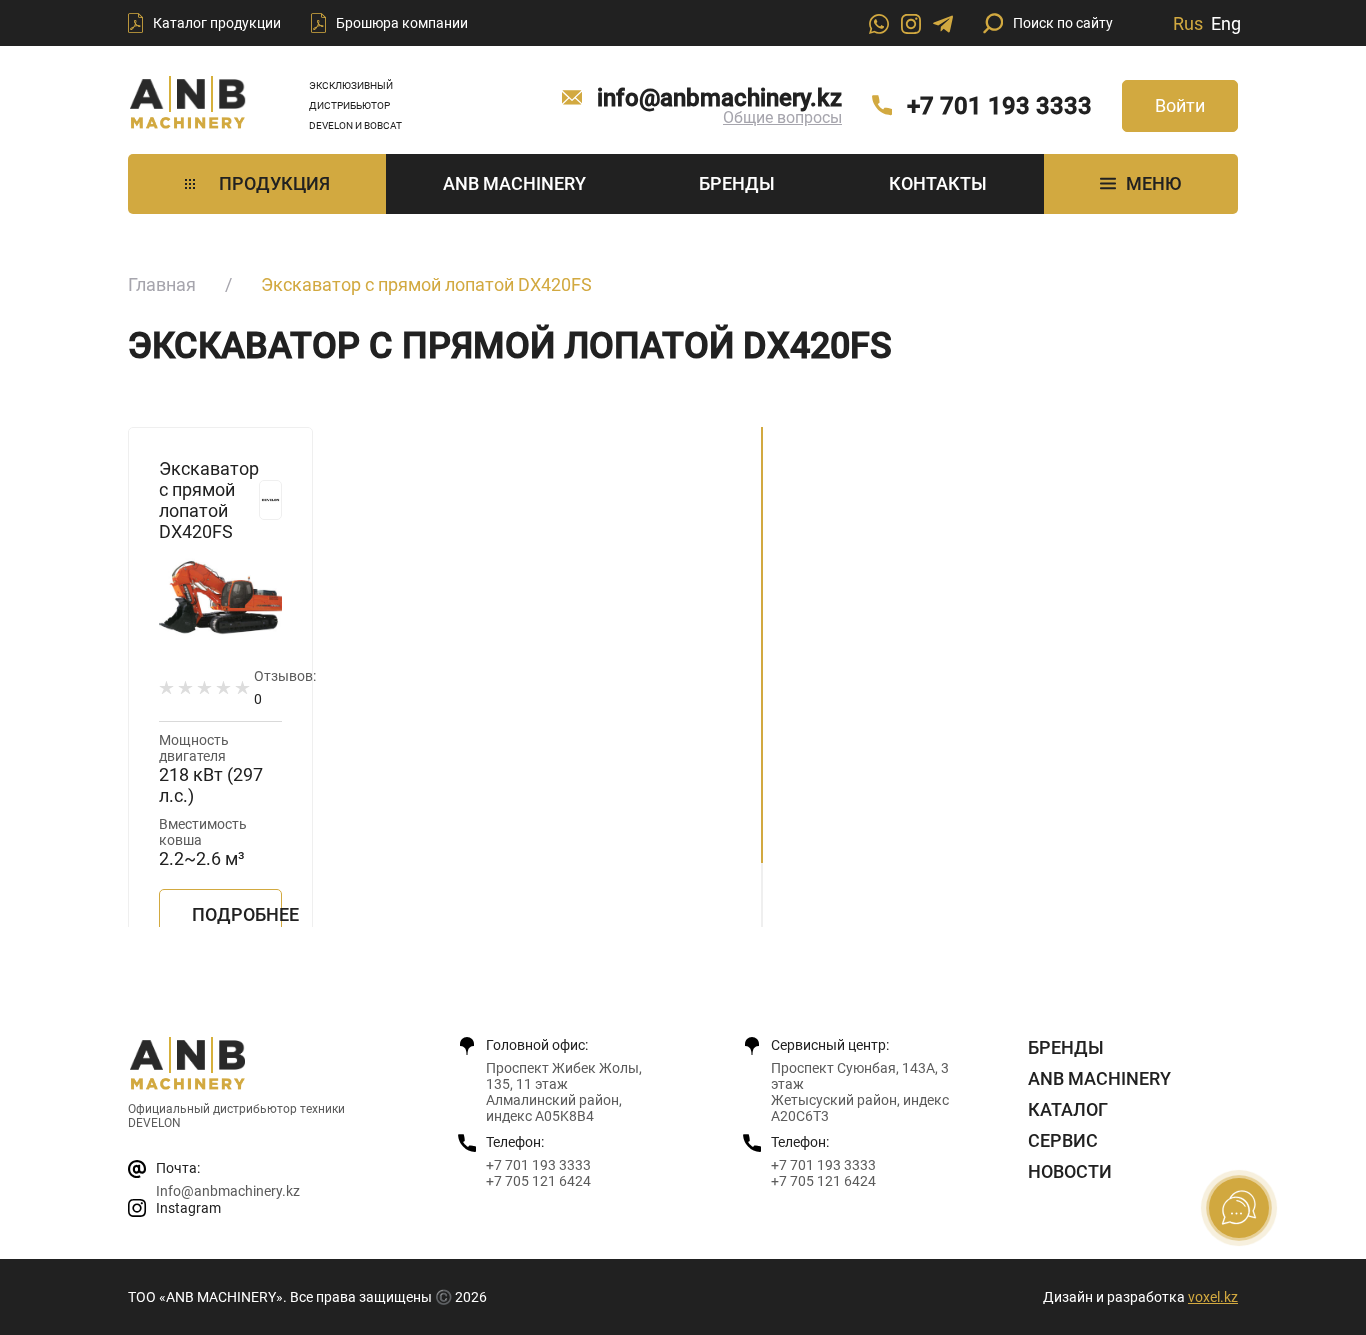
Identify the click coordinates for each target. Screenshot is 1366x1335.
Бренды (737, 183)
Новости (1070, 1171)
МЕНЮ (1153, 183)
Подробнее (237, 914)
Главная (162, 284)
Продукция (274, 183)
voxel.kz (1213, 1297)
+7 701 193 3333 (999, 106)
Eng (1226, 23)
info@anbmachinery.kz (719, 98)
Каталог (1068, 1109)
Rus (1188, 23)
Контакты (938, 183)
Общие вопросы (782, 117)
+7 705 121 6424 (538, 1181)
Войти (1180, 105)
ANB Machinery (514, 183)
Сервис (1063, 1140)
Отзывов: (285, 687)
